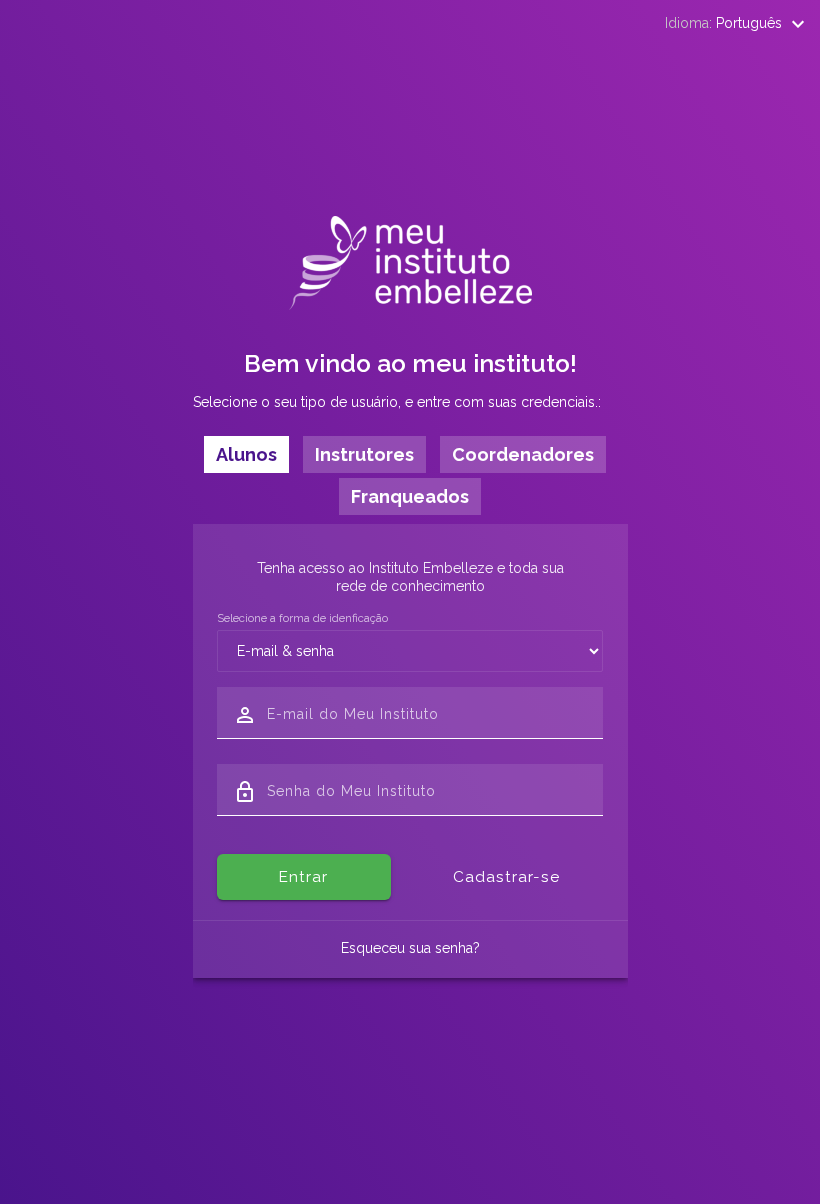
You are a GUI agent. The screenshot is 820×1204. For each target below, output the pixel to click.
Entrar (303, 877)
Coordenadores (523, 454)
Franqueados (410, 496)
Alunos (246, 454)
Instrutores (364, 454)
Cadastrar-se (506, 877)
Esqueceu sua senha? (410, 948)
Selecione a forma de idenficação (302, 618)
